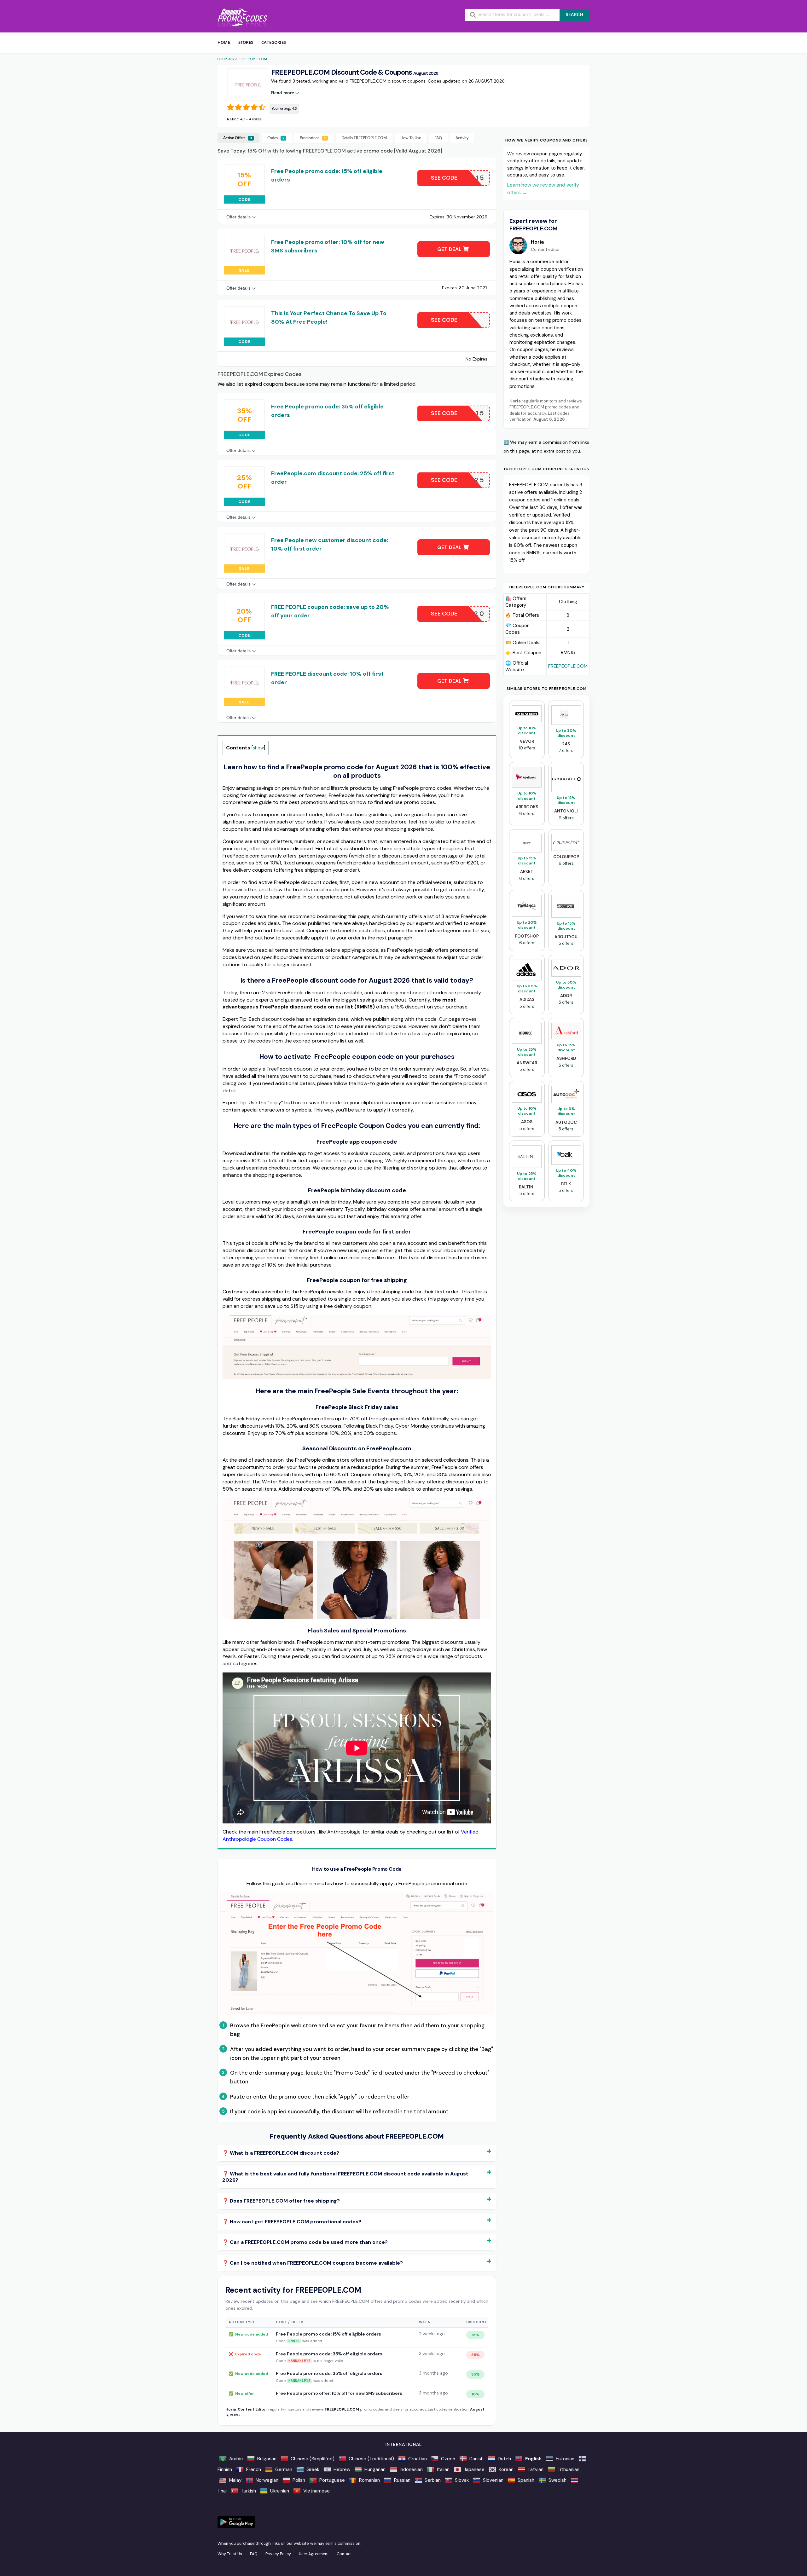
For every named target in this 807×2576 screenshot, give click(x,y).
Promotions (313, 138)
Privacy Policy (278, 2554)
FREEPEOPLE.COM (568, 666)
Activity (462, 138)
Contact (344, 2554)
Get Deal (450, 249)
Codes (276, 138)
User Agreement (314, 2554)
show (258, 748)
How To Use (411, 138)
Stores (246, 42)
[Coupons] (243, 17)
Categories (274, 42)
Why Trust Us (230, 2554)
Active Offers (238, 138)
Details (364, 138)
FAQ (438, 138)
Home (224, 42)
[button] (248, 84)
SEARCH (575, 15)
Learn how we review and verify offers (543, 189)
